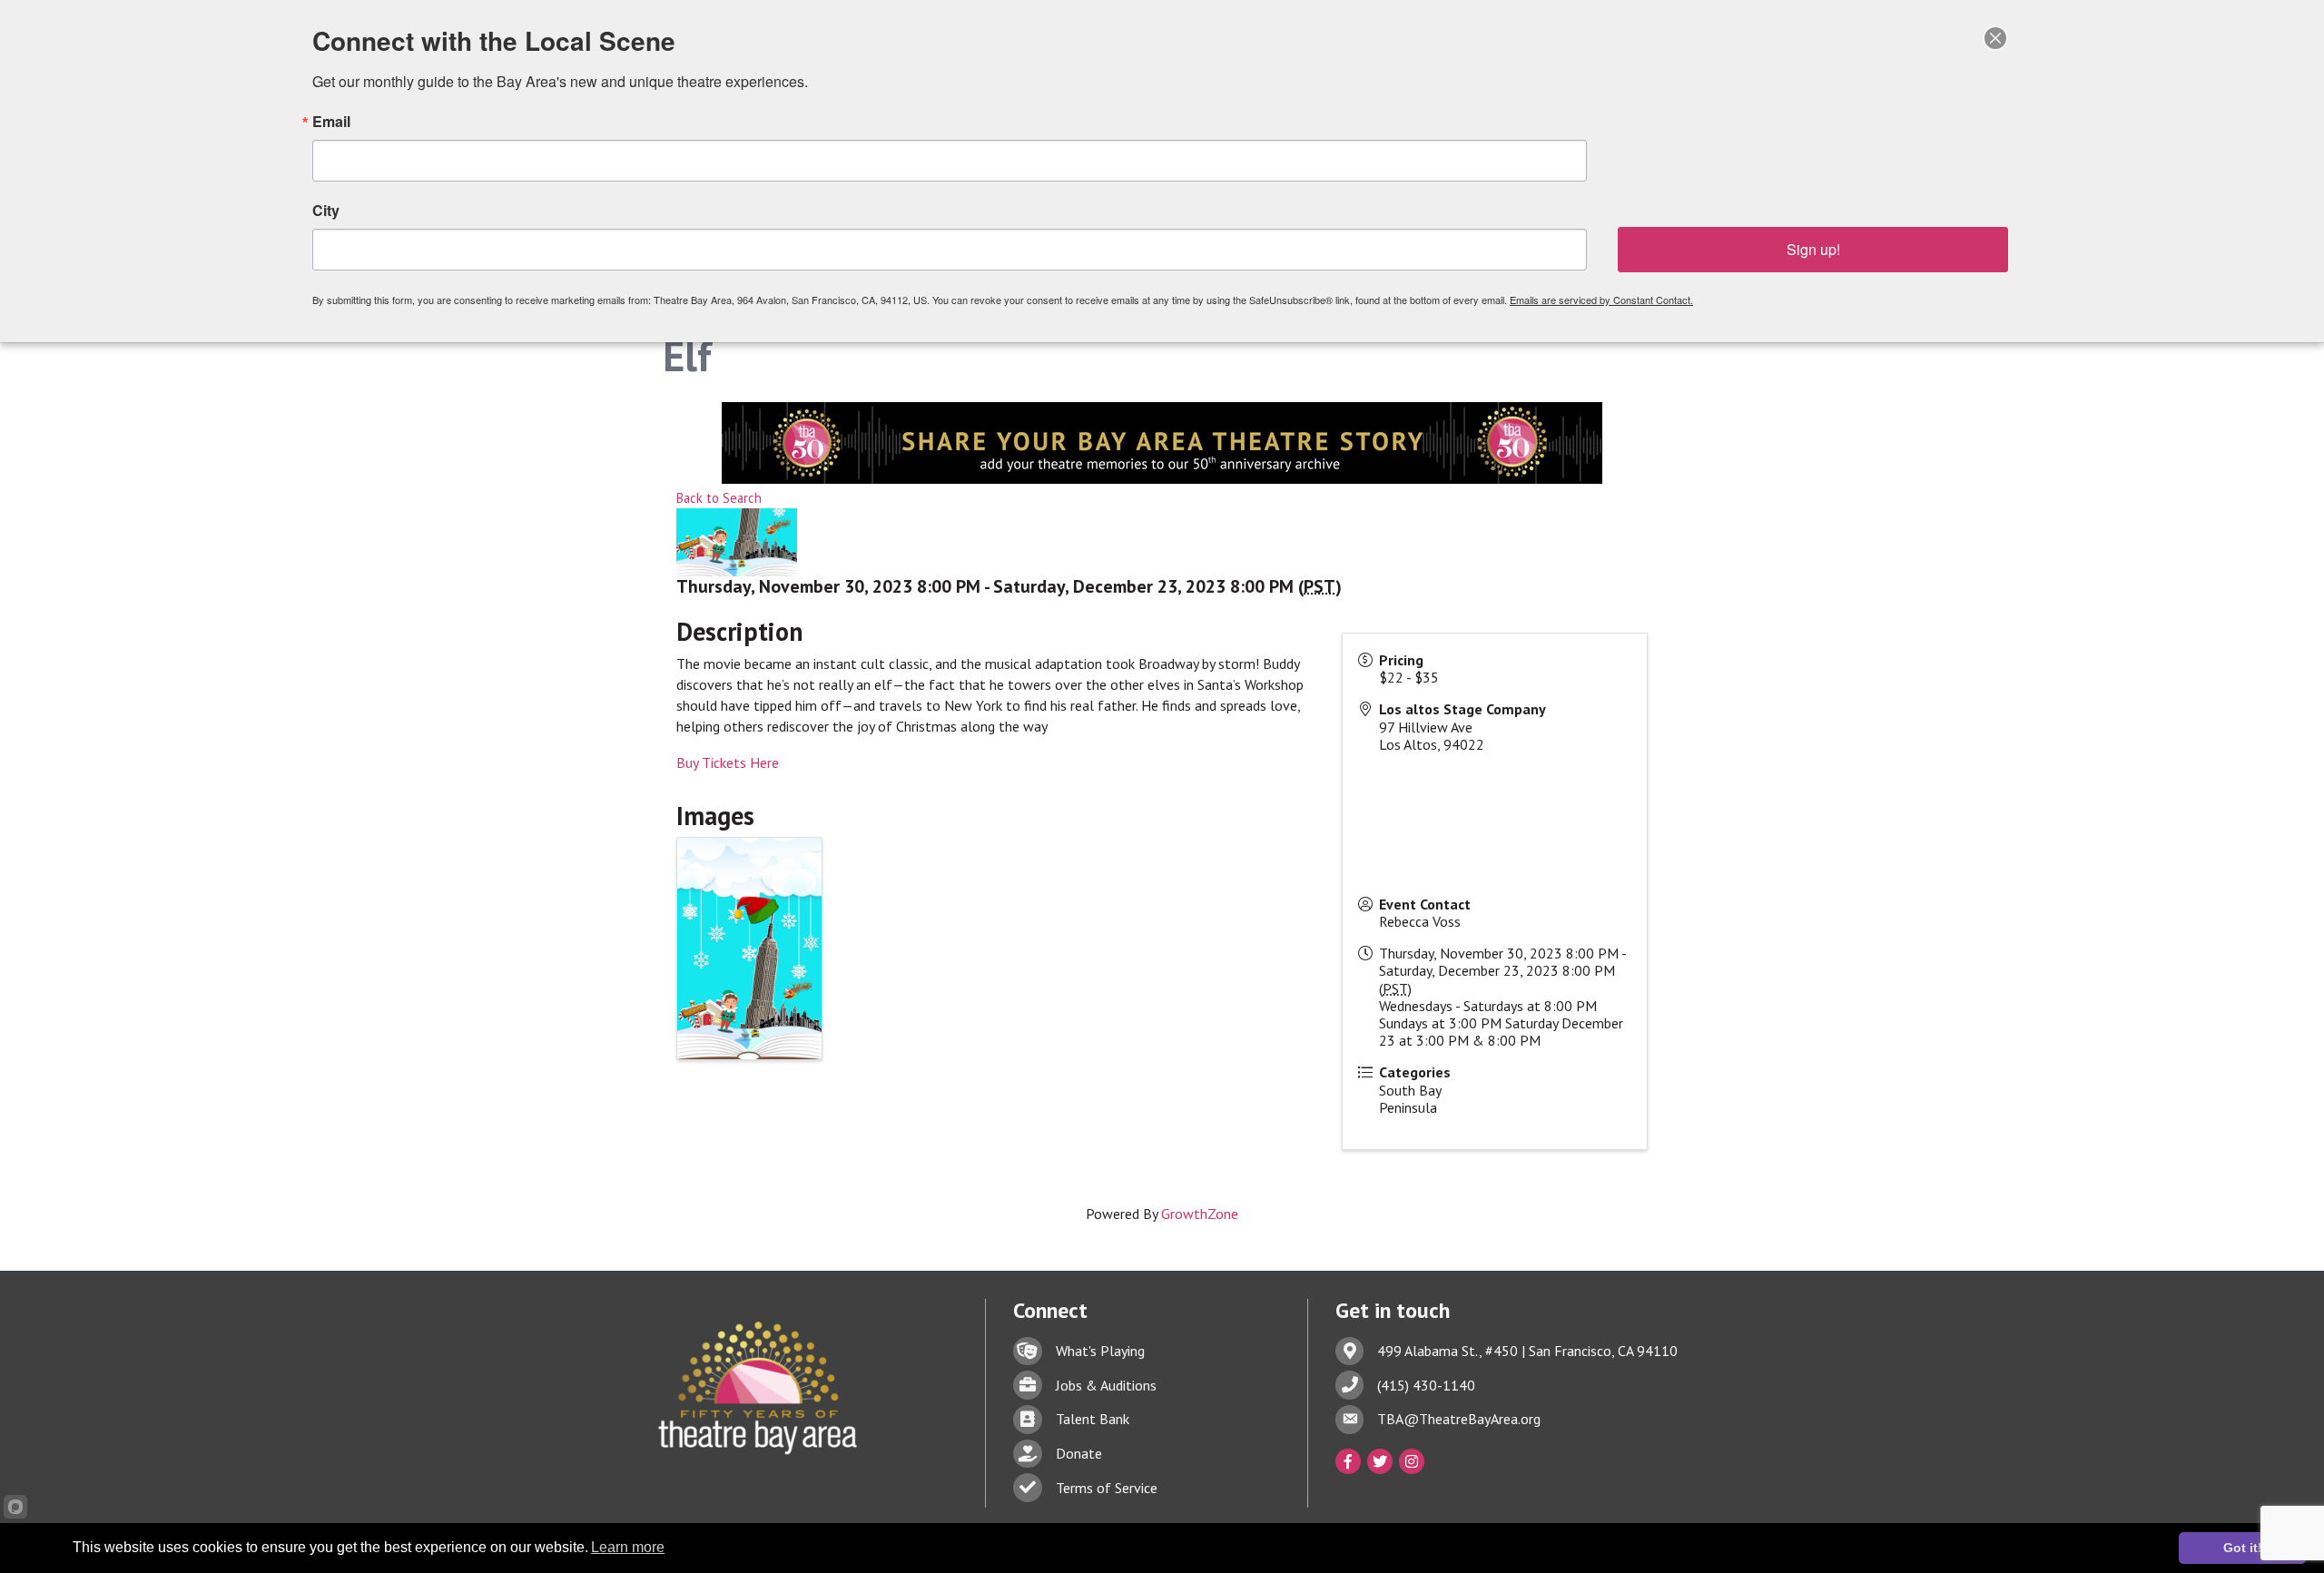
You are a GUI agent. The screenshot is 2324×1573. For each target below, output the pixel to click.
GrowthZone (1200, 1214)
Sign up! (1813, 249)
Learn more (628, 1547)
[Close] (1995, 38)
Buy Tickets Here (728, 762)
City (326, 211)
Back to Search (719, 498)
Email (331, 122)
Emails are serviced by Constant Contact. (1601, 300)
